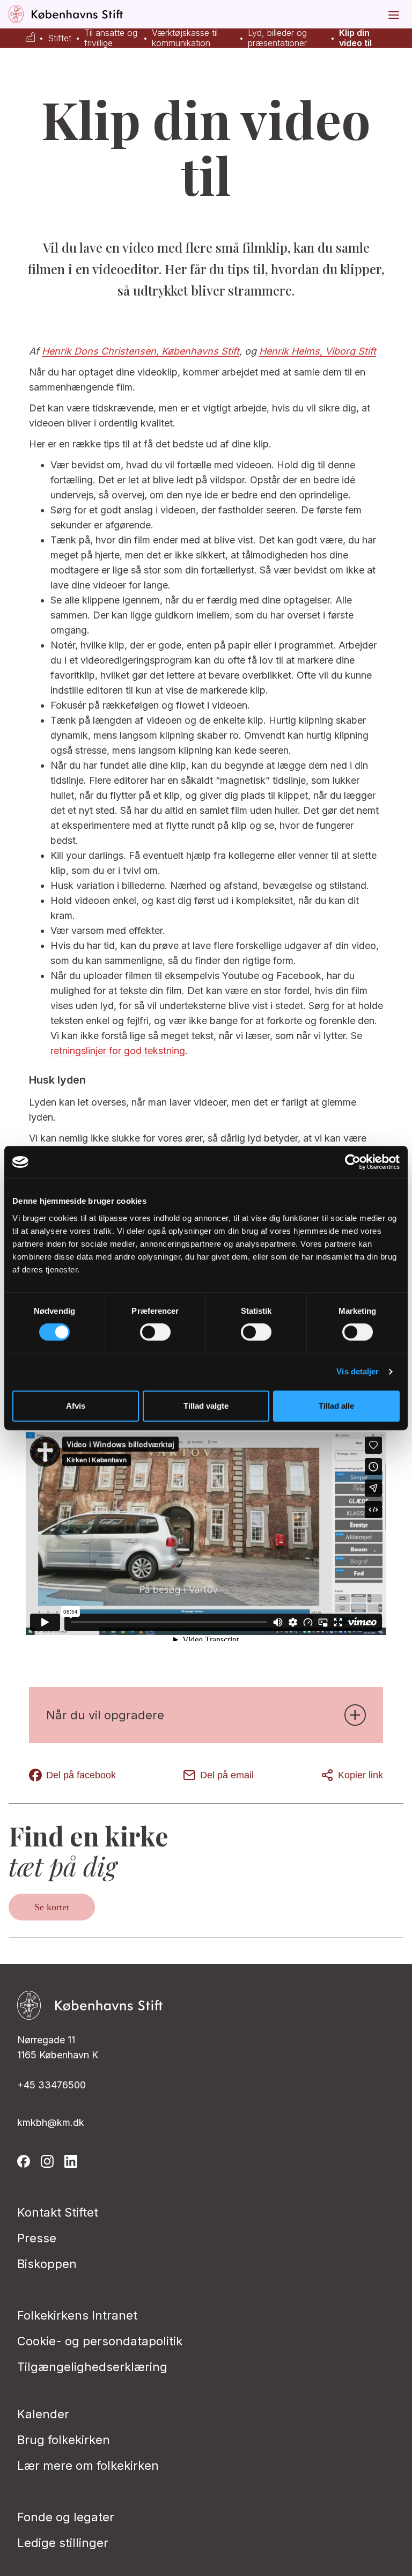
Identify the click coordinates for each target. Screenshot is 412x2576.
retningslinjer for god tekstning (118, 1051)
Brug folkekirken (64, 2440)
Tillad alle (336, 1406)
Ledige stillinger (63, 2543)
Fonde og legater (66, 2517)
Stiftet (60, 38)
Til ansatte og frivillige (111, 38)
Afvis (76, 1406)
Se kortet (52, 1907)
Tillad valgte (206, 1406)
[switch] (155, 1332)
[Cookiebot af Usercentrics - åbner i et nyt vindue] (353, 1162)
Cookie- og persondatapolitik (100, 2341)
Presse (37, 2238)
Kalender (43, 2414)
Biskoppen (47, 2264)
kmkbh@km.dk (51, 2122)
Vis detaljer (358, 1371)
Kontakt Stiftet (58, 2212)
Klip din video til (355, 38)
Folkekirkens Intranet (77, 2315)
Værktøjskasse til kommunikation (185, 38)
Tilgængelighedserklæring (92, 2367)
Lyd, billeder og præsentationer (277, 38)
